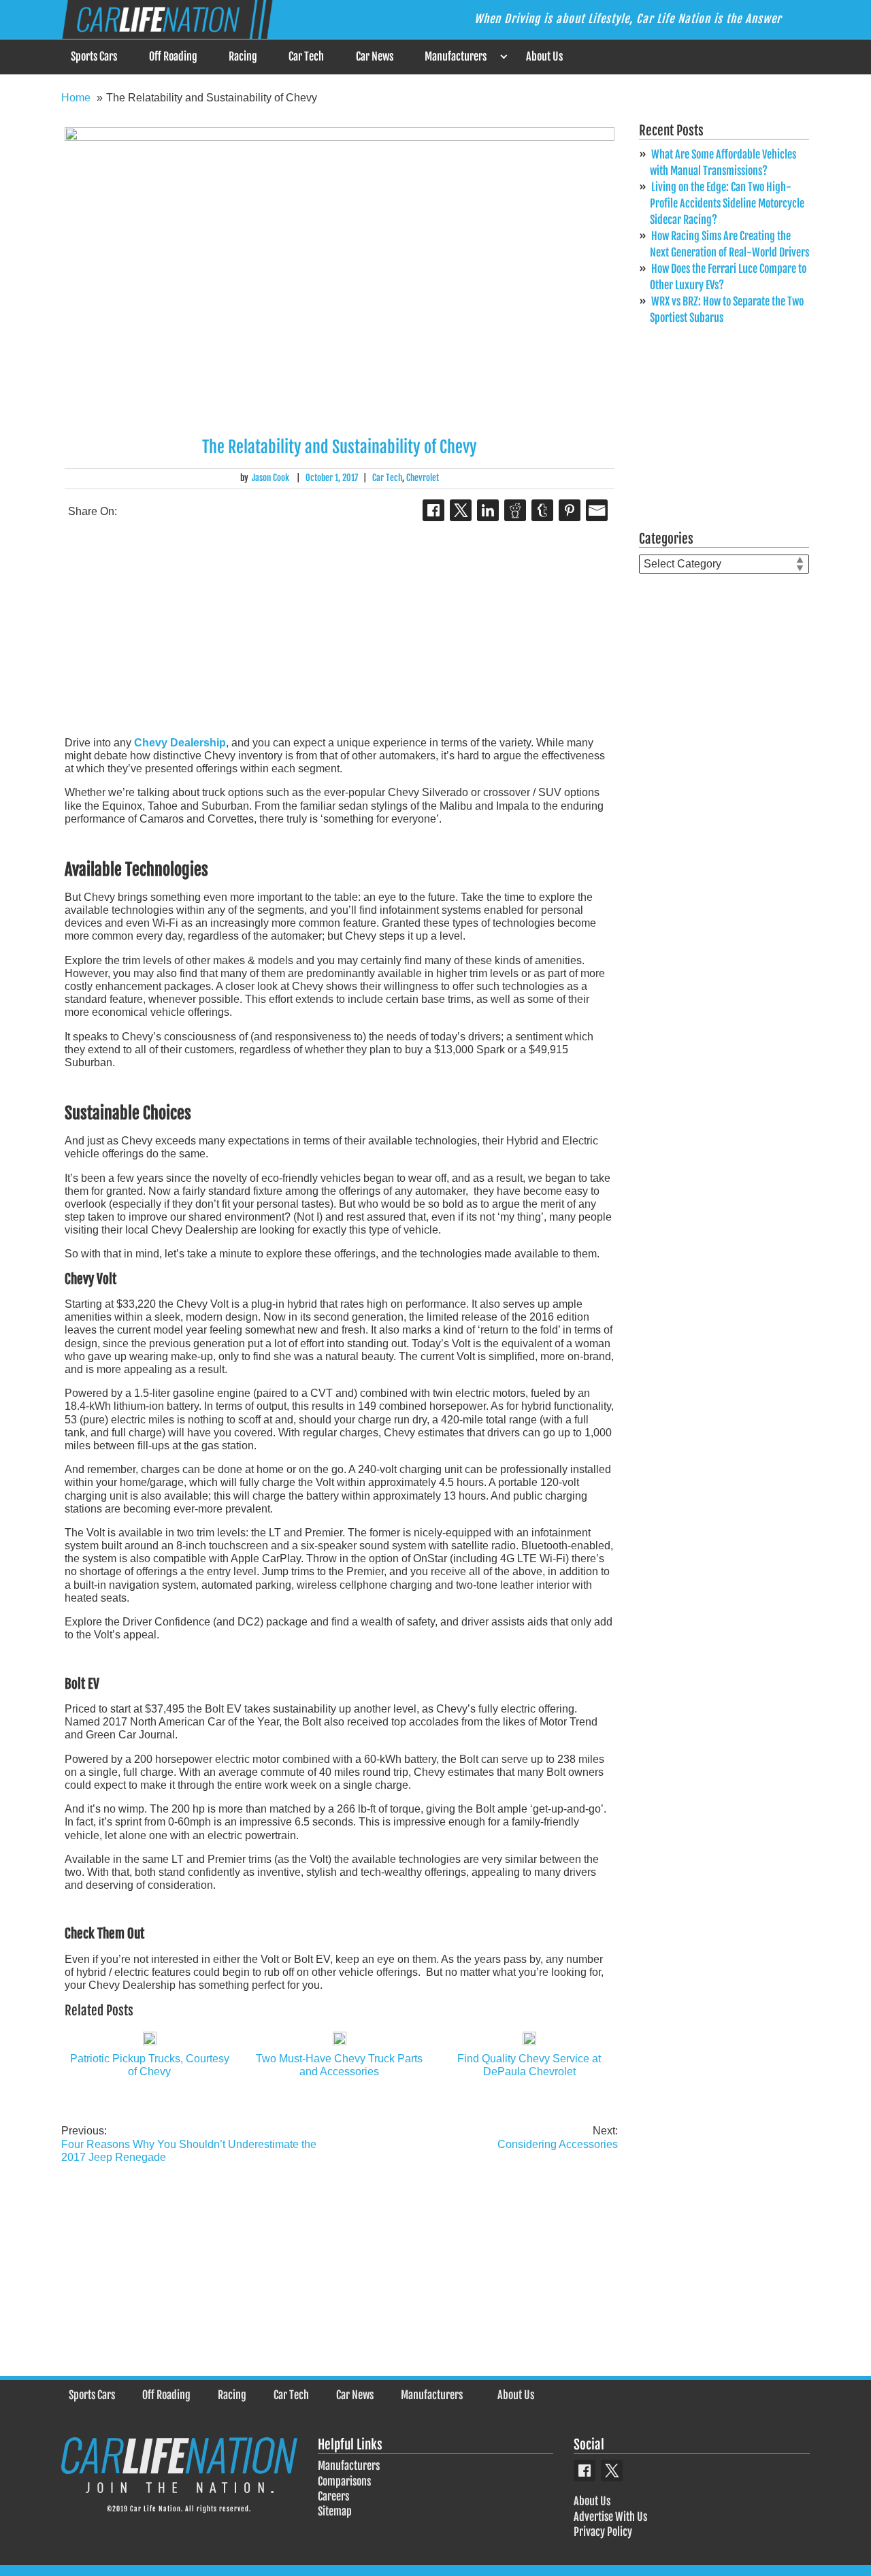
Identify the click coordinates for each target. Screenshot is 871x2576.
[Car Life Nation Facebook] (585, 2471)
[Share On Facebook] (433, 510)
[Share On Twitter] (461, 510)
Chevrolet (423, 478)
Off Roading (173, 56)
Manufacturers (456, 56)
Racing (243, 56)
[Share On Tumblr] (542, 510)
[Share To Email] (597, 510)
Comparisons (344, 2481)
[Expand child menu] (503, 57)
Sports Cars (94, 56)
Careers (333, 2496)
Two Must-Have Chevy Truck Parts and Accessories (339, 2065)
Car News (375, 56)
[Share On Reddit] (515, 510)
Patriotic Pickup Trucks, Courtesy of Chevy (150, 2065)
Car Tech (306, 56)
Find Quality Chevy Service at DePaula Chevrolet (529, 2065)
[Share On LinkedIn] (488, 510)
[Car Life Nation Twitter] (612, 2471)
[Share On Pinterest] (570, 510)
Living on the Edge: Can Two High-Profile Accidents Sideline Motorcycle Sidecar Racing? (727, 203)
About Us (544, 56)
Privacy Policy (603, 2532)
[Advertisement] (340, 630)
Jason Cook (270, 478)
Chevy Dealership (180, 743)
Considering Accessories (558, 2137)
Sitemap (335, 2511)
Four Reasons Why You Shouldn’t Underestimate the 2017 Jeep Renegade (189, 2144)
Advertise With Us (610, 2516)
